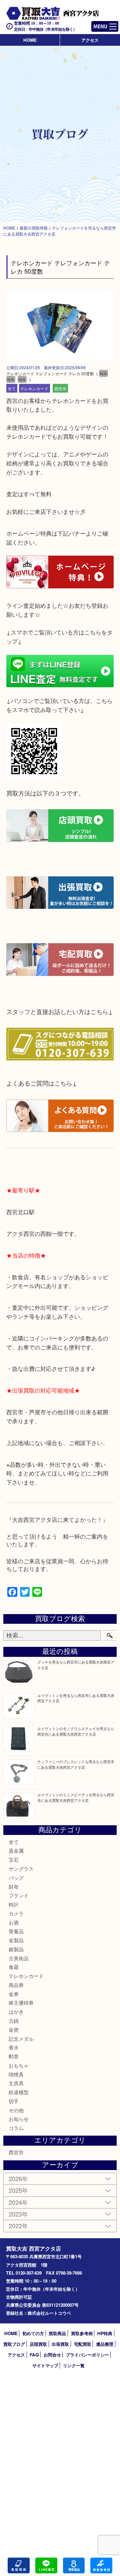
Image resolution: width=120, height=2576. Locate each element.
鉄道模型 (19, 2092)
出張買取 (60, 2344)
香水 (14, 2047)
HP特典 (105, 2333)
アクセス (90, 40)
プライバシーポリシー (87, 2355)
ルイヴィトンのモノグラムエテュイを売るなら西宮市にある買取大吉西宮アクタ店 (76, 1731)
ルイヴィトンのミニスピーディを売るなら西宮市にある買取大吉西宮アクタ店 (76, 1797)
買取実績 (101, 2565)
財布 (14, 1887)
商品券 (16, 1985)
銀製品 (16, 1949)
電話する (19, 2565)
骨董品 (16, 1931)
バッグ (16, 1878)
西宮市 (60, 388)
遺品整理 (105, 2344)
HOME (30, 40)
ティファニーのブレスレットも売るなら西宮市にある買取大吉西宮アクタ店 (76, 1764)
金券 (14, 1994)
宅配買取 (83, 2344)
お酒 (14, 1922)
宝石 (14, 1859)
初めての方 (33, 2333)
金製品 (16, 1940)
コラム (16, 2128)
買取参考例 (82, 2333)
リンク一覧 (74, 2365)
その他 (16, 2110)
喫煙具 (16, 2074)
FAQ (34, 2355)
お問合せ (52, 2355)
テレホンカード (34, 388)
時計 (14, 1904)
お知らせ (19, 2119)
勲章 (14, 2056)
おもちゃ (19, 2065)
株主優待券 (21, 2002)
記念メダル (21, 2039)
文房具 (16, 2083)
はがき (16, 2012)
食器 (14, 1967)
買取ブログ (14, 2344)
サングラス (21, 1869)
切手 (14, 2101)
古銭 (14, 2021)
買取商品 (57, 2333)
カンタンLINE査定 (46, 2565)
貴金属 (16, 1850)
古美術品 (19, 1958)
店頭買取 (38, 2344)
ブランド (19, 1895)
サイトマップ (45, 2365)
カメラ (16, 1913)
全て (12, 388)
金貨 (14, 2030)
